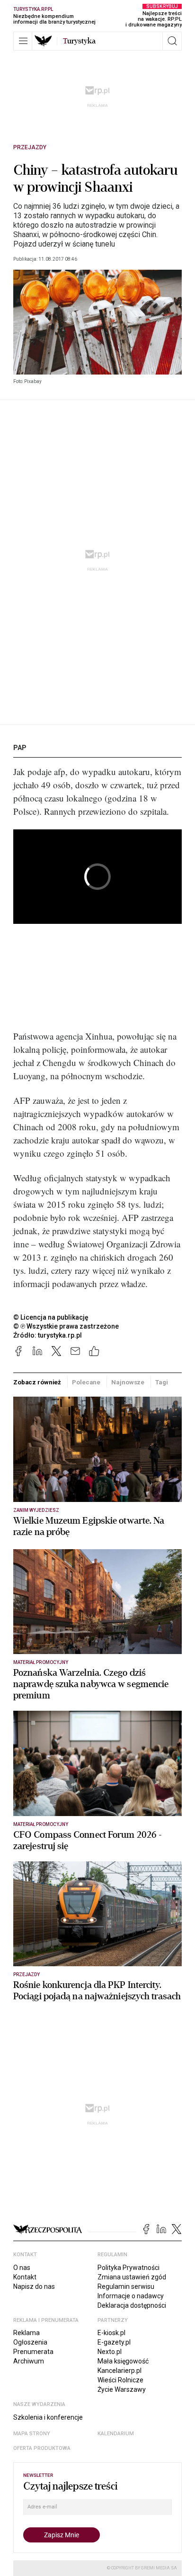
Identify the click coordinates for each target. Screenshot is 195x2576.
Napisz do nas (34, 2286)
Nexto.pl (110, 2352)
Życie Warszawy (122, 2389)
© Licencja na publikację (51, 1317)
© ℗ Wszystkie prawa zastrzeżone (66, 1326)
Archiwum (29, 2361)
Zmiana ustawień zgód (132, 2277)
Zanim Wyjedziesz (36, 1510)
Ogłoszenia (30, 2342)
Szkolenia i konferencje (48, 2417)
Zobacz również (37, 1382)
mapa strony (32, 2434)
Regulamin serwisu (126, 2286)
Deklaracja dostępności (132, 2305)
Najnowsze (128, 1382)
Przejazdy (30, 147)
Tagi (161, 1382)
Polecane (86, 1382)
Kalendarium (116, 2434)
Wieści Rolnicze (120, 2380)
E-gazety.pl (114, 2342)
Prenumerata (33, 2352)
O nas (22, 2268)
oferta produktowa (42, 2448)
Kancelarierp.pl (120, 2371)
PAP (20, 748)
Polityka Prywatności (129, 2268)
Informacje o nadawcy (131, 2296)
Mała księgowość (123, 2361)
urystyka (79, 41)
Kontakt (25, 2277)
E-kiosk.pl (111, 2333)
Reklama (27, 2333)
